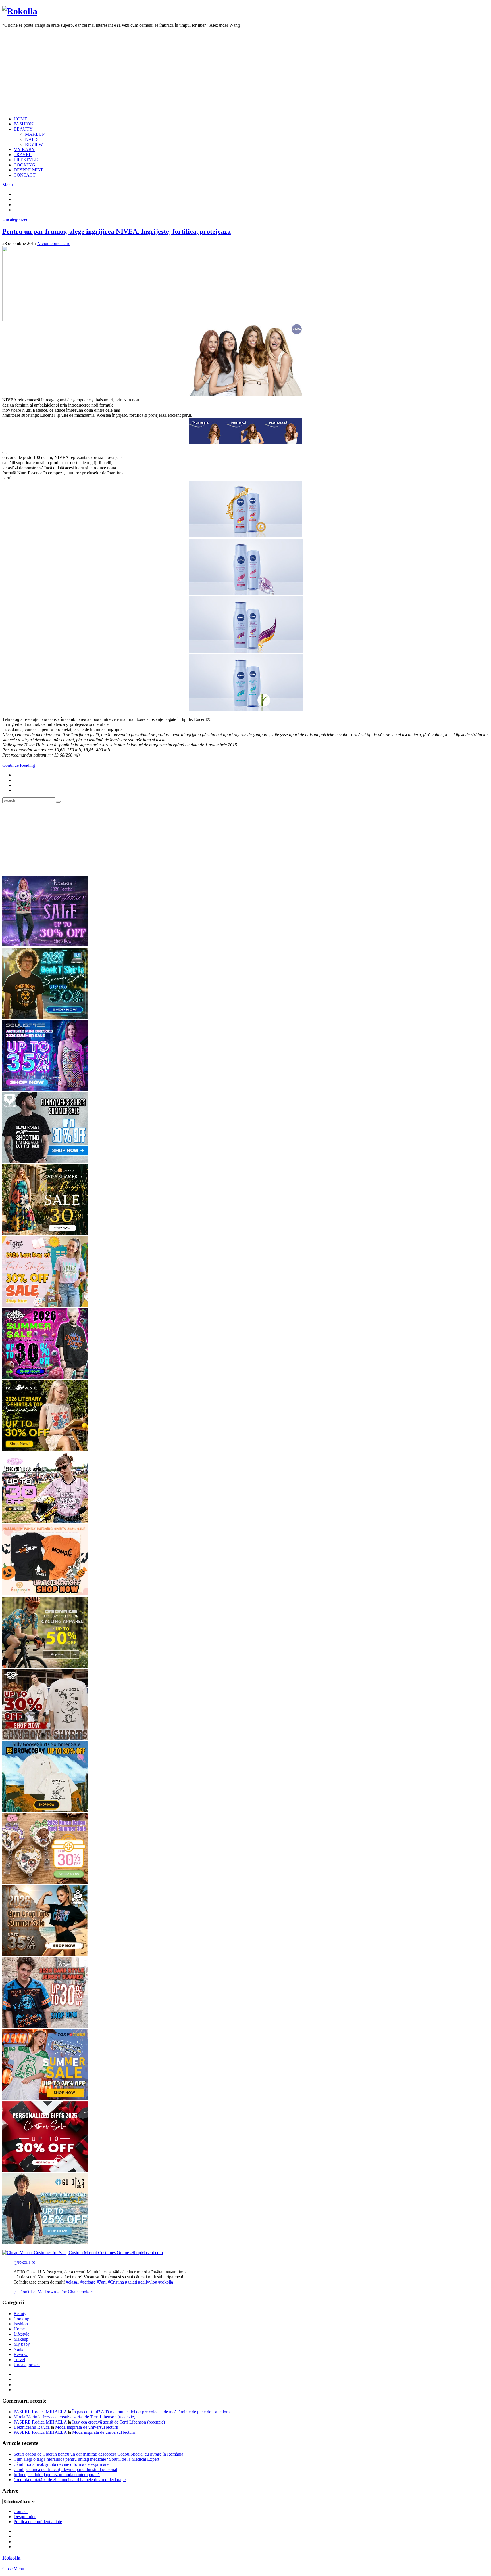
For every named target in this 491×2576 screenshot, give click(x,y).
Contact (21, 2511)
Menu (8, 185)
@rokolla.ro (24, 2262)
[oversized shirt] (45, 1233)
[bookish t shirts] (45, 1450)
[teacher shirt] (45, 1305)
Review (21, 2354)
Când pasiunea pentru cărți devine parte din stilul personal (65, 2469)
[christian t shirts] (45, 2243)
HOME (20, 119)
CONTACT (25, 175)
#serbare (88, 2282)
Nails (18, 2349)
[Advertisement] (246, 72)
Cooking (21, 2319)
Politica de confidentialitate (38, 2522)
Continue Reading (19, 765)
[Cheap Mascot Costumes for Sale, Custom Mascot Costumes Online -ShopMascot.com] (83, 2253)
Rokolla (12, 2558)
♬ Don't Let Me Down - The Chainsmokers (54, 2292)
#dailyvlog (148, 2282)
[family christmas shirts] (45, 1594)
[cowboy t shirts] (45, 1738)
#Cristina (116, 2282)
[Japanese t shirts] (45, 2099)
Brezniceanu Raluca (32, 2427)
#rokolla (166, 2282)
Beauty (20, 2314)
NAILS (32, 139)
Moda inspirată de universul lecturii (87, 2427)
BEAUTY (23, 129)
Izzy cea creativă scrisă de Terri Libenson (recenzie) (89, 2417)
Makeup (21, 2339)
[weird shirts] (45, 1378)
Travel (19, 2360)
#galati (131, 2282)
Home (19, 2329)
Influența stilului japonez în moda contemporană (57, 2475)
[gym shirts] (45, 1954)
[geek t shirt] (45, 1017)
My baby (22, 2344)
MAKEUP (35, 134)
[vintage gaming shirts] (45, 2027)
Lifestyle (21, 2334)
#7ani (102, 2282)
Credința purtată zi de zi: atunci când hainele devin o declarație (70, 2480)
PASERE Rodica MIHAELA (40, 2412)
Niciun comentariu (54, 243)
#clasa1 (73, 2282)
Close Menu (13, 2569)
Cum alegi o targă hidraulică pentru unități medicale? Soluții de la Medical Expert (86, 2459)
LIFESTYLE (26, 160)
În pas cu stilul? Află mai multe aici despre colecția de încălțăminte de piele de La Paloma (152, 2412)
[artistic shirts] (45, 1089)
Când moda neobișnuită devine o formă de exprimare (61, 2464)
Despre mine (25, 2517)
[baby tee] (45, 1522)
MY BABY (24, 149)
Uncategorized (15, 219)
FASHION (24, 124)
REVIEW (34, 144)
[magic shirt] (45, 945)
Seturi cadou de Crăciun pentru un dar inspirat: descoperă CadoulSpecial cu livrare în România (98, 2454)
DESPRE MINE (29, 170)
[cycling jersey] (45, 1666)
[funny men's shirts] (45, 1161)
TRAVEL (23, 155)
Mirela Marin (25, 2417)
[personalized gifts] (45, 2171)
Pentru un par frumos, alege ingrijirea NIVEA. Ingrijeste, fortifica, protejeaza (116, 231)
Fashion (21, 2324)
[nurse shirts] (45, 1882)
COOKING (24, 165)
